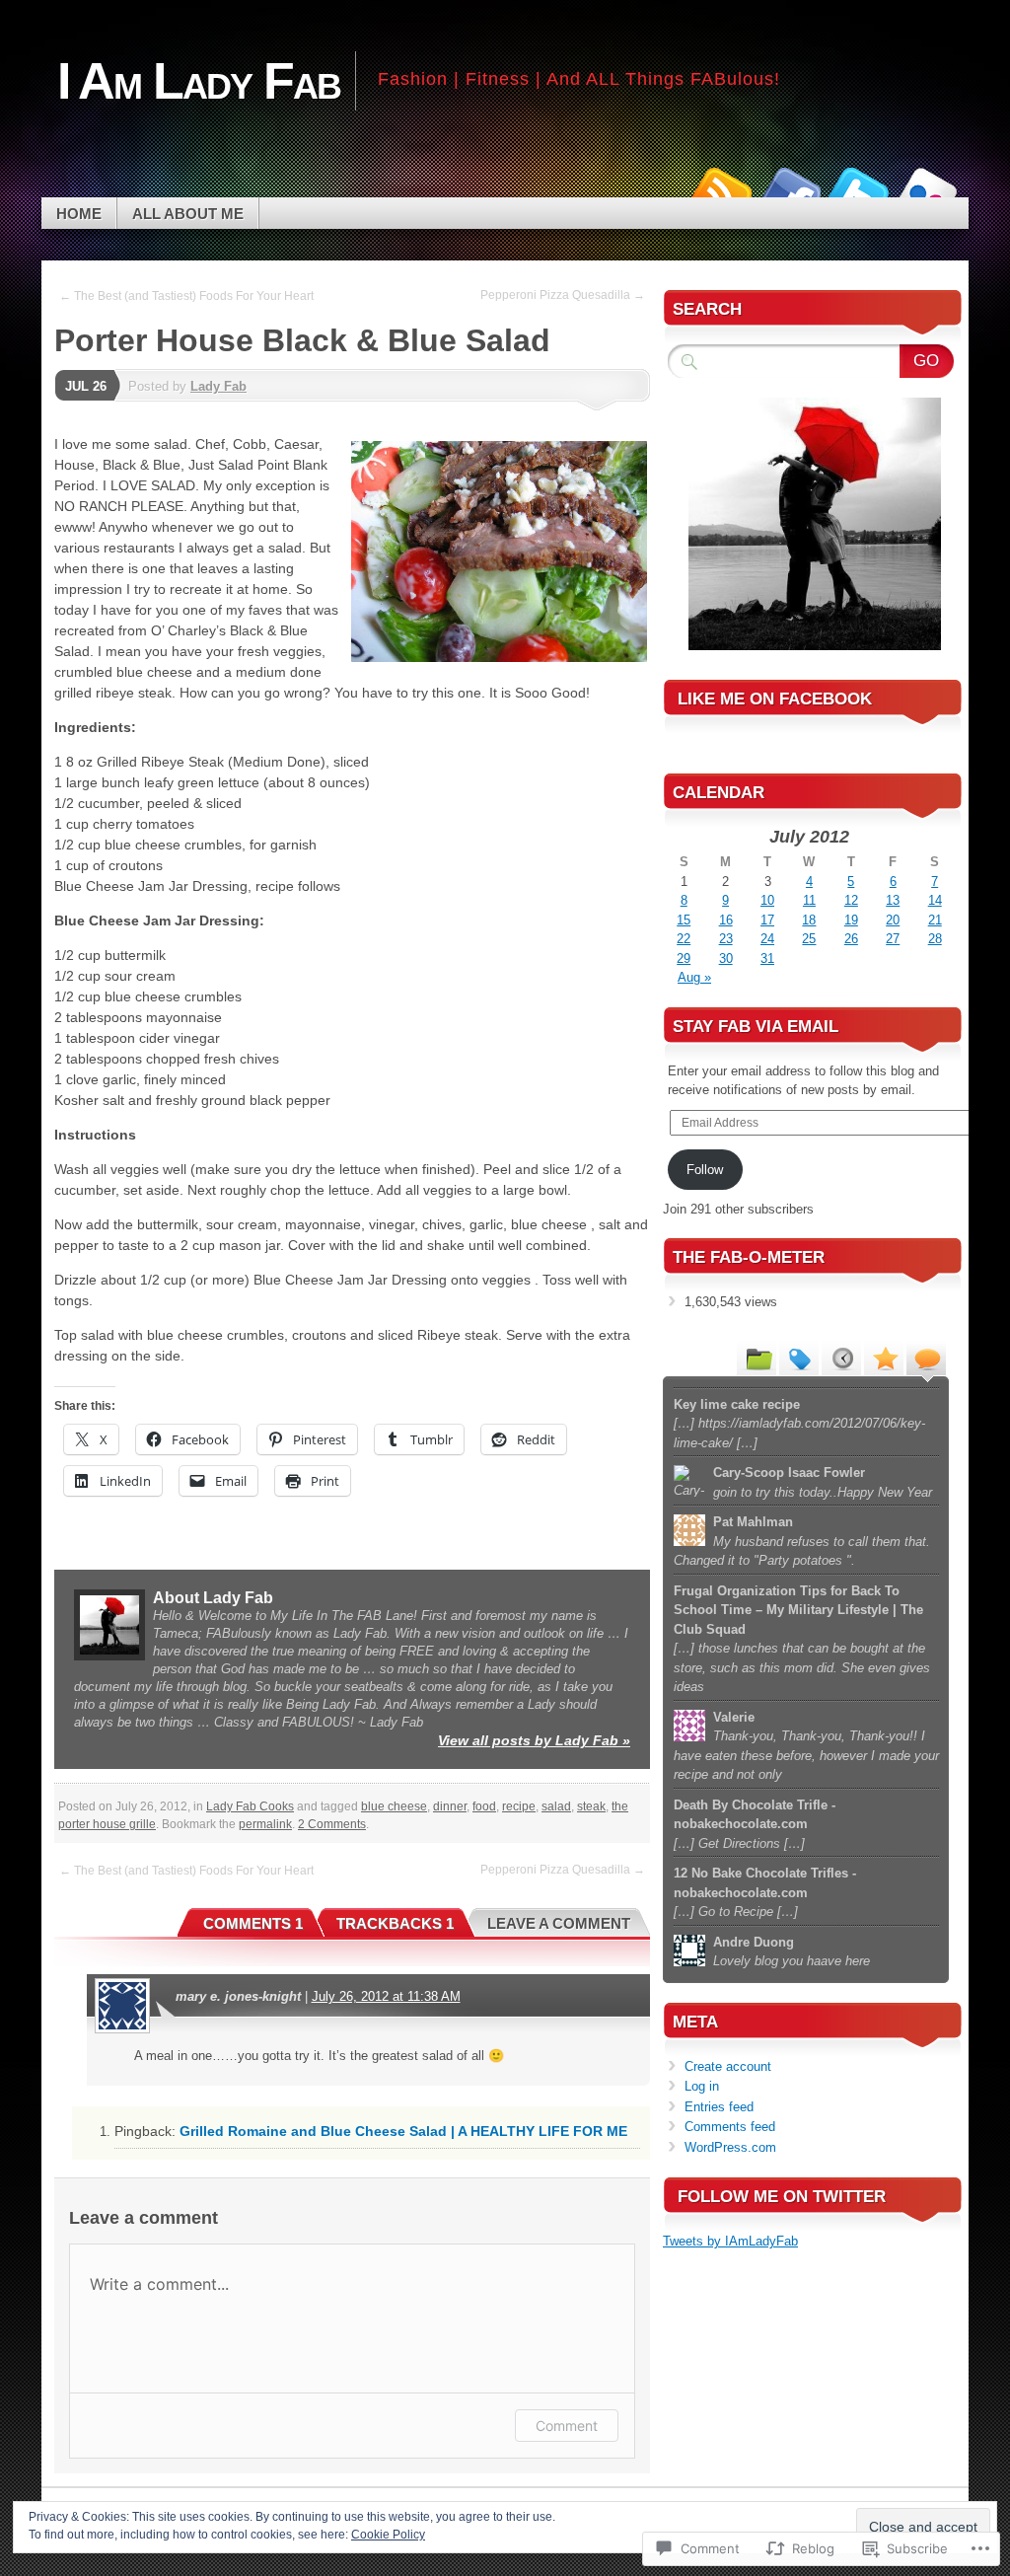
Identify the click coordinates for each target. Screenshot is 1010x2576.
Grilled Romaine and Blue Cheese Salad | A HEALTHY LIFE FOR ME (403, 2131)
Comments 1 (253, 1923)
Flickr (927, 190)
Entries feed (719, 2107)
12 (851, 900)
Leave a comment (559, 1923)
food (484, 1806)
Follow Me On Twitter (782, 2197)
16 (726, 920)
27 (893, 939)
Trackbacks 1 (395, 1923)
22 (684, 939)
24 (767, 939)
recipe (519, 1806)
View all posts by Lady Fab (534, 1740)
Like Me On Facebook (775, 699)
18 (809, 920)
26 (851, 939)
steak (591, 1806)
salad (556, 1806)
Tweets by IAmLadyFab (730, 2241)
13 (893, 900)
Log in (702, 2086)
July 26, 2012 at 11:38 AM (386, 1996)
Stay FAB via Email (756, 1027)
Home (79, 214)
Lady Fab (218, 386)
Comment (567, 2426)
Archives (841, 1358)
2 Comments (332, 1824)
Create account (728, 2066)
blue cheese (394, 1806)
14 (935, 900)
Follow (705, 1170)
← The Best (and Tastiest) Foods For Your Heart (186, 296)
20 (893, 920)
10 (767, 900)
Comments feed (730, 2127)
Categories (757, 1358)
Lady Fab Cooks (250, 1806)
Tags (799, 1358)
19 (851, 920)
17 (767, 920)
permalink (265, 1824)
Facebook (789, 190)
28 (935, 939)
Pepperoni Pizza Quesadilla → (563, 295)
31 (767, 958)
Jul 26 (86, 386)
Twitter (858, 190)
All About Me (188, 214)
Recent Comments (926, 1358)
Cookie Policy (388, 2535)
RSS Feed (720, 190)
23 (726, 939)
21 (935, 920)
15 (684, 920)
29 (684, 958)
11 (809, 900)
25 (809, 939)
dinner (450, 1806)
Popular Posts (884, 1358)
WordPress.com (730, 2147)
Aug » (694, 977)
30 (726, 958)
